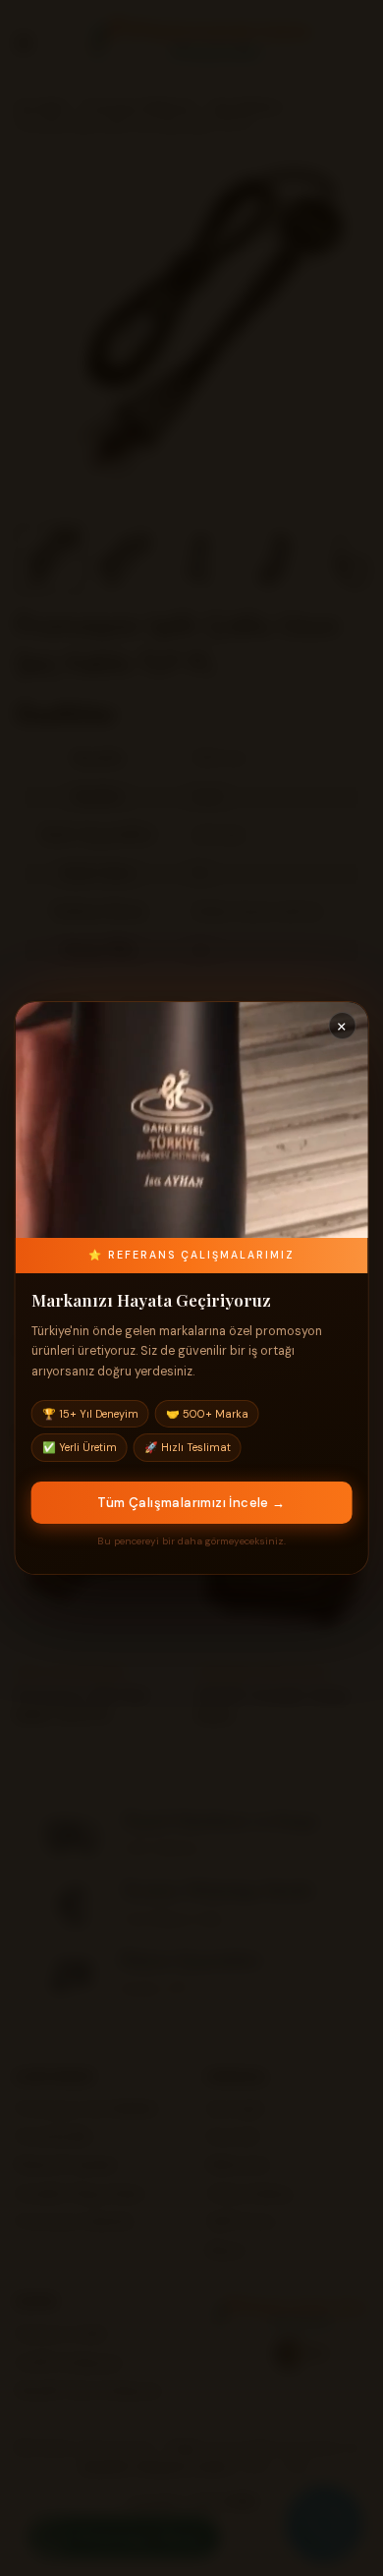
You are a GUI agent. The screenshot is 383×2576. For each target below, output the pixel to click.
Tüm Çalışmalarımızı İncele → (191, 1503)
